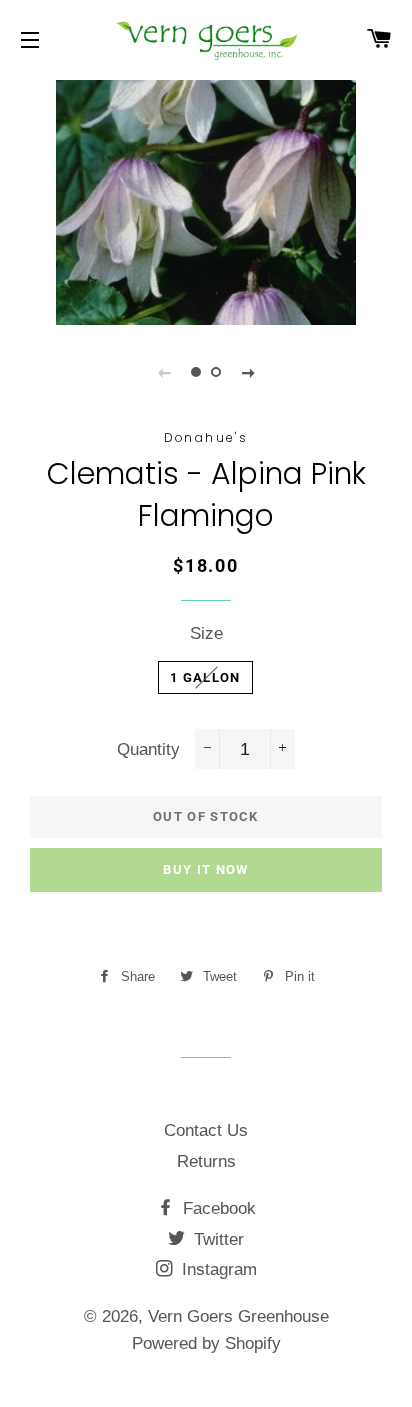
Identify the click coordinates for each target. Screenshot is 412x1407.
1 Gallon (205, 677)
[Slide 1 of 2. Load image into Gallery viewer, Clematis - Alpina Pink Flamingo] (196, 372)
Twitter (216, 1239)
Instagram (217, 1269)
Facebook (217, 1208)
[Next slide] (248, 372)
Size (206, 633)
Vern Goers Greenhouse (238, 1316)
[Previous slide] (164, 372)
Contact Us (206, 1130)
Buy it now (205, 869)
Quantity (148, 749)
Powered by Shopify (206, 1343)
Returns (206, 1161)
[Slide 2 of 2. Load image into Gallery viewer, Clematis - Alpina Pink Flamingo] (216, 372)
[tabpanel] (206, 200)
